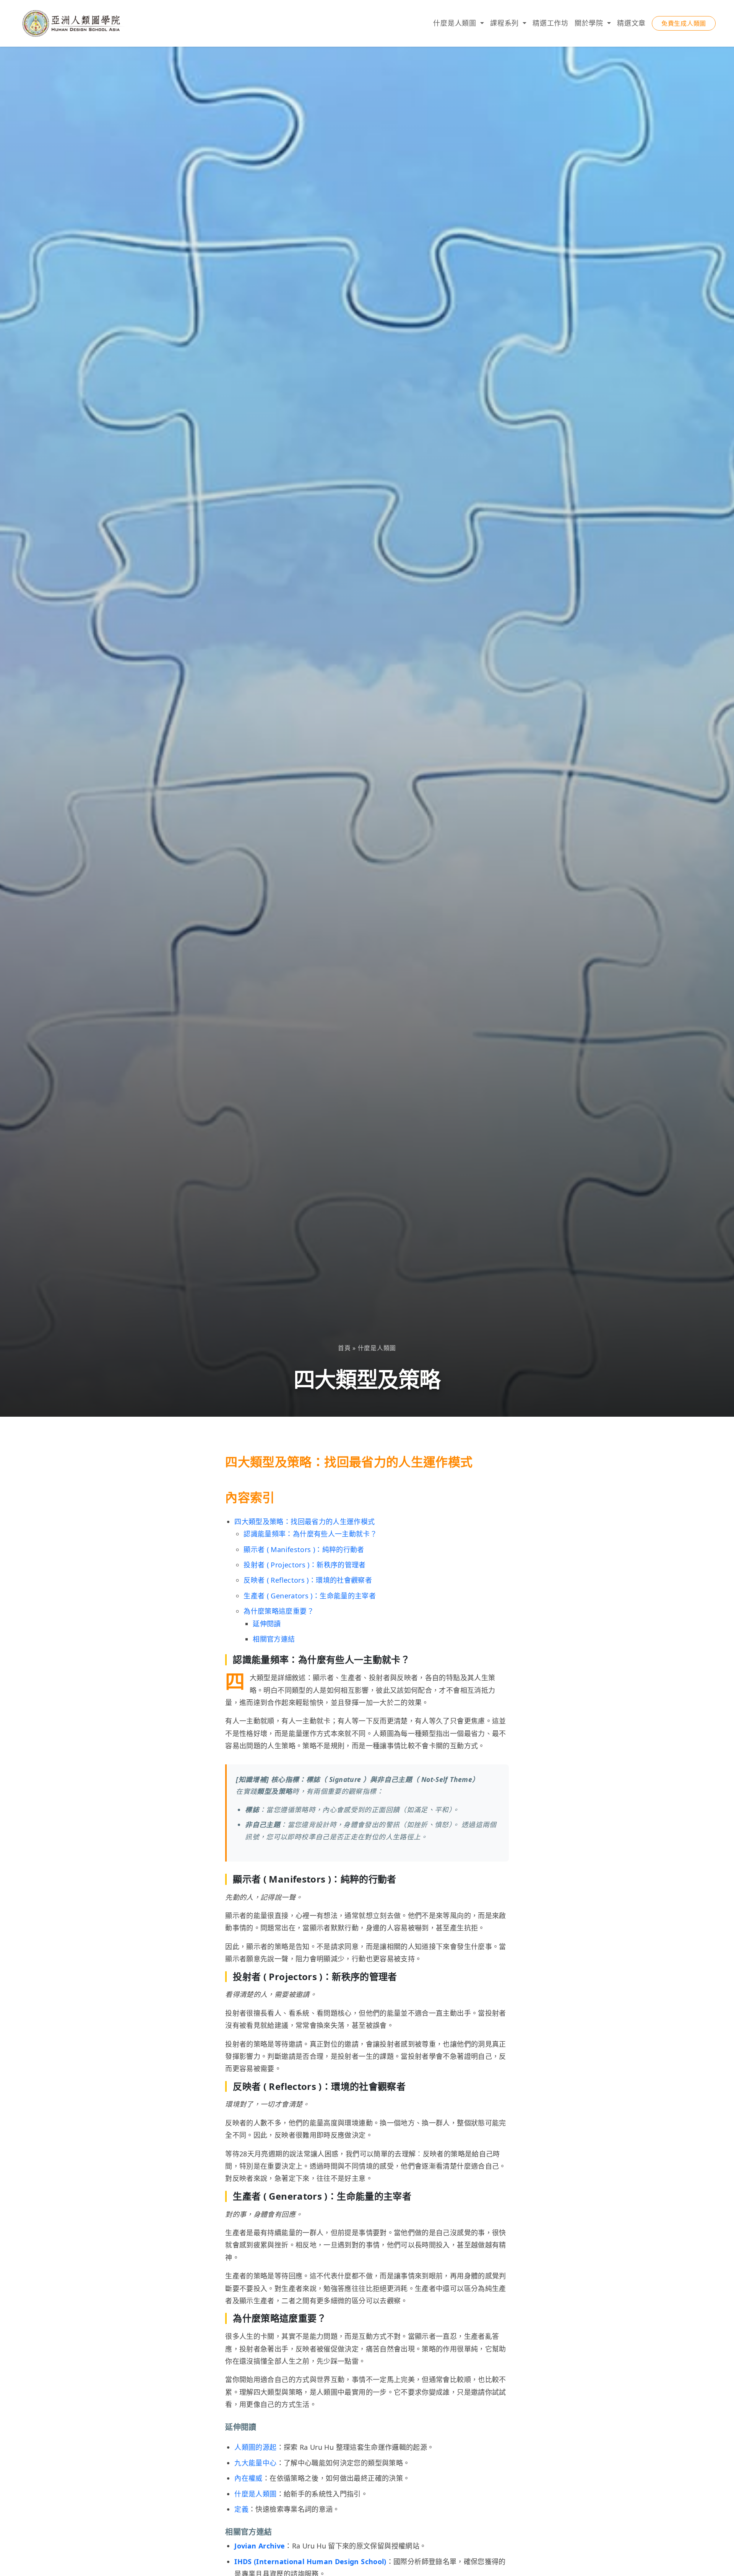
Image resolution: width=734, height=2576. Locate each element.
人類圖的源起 (255, 2447)
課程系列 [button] (506, 23)
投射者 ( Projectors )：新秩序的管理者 (304, 1565)
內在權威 (248, 2478)
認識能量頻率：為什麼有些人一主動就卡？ (310, 1534)
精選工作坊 (550, 23)
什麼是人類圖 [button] (456, 23)
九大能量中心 (255, 2463)
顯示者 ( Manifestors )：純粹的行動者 (304, 1549)
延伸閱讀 (267, 1624)
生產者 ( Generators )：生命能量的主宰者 (310, 1596)
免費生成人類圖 (684, 23)
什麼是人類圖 (377, 1348)
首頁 (344, 1348)
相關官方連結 (274, 1639)
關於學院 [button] (590, 23)
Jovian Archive (260, 2546)
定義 (241, 2509)
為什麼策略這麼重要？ (279, 1611)
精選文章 (631, 23)
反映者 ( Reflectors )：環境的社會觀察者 (308, 1580)
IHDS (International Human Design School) (310, 2561)
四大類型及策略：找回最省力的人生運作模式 (304, 1522)
